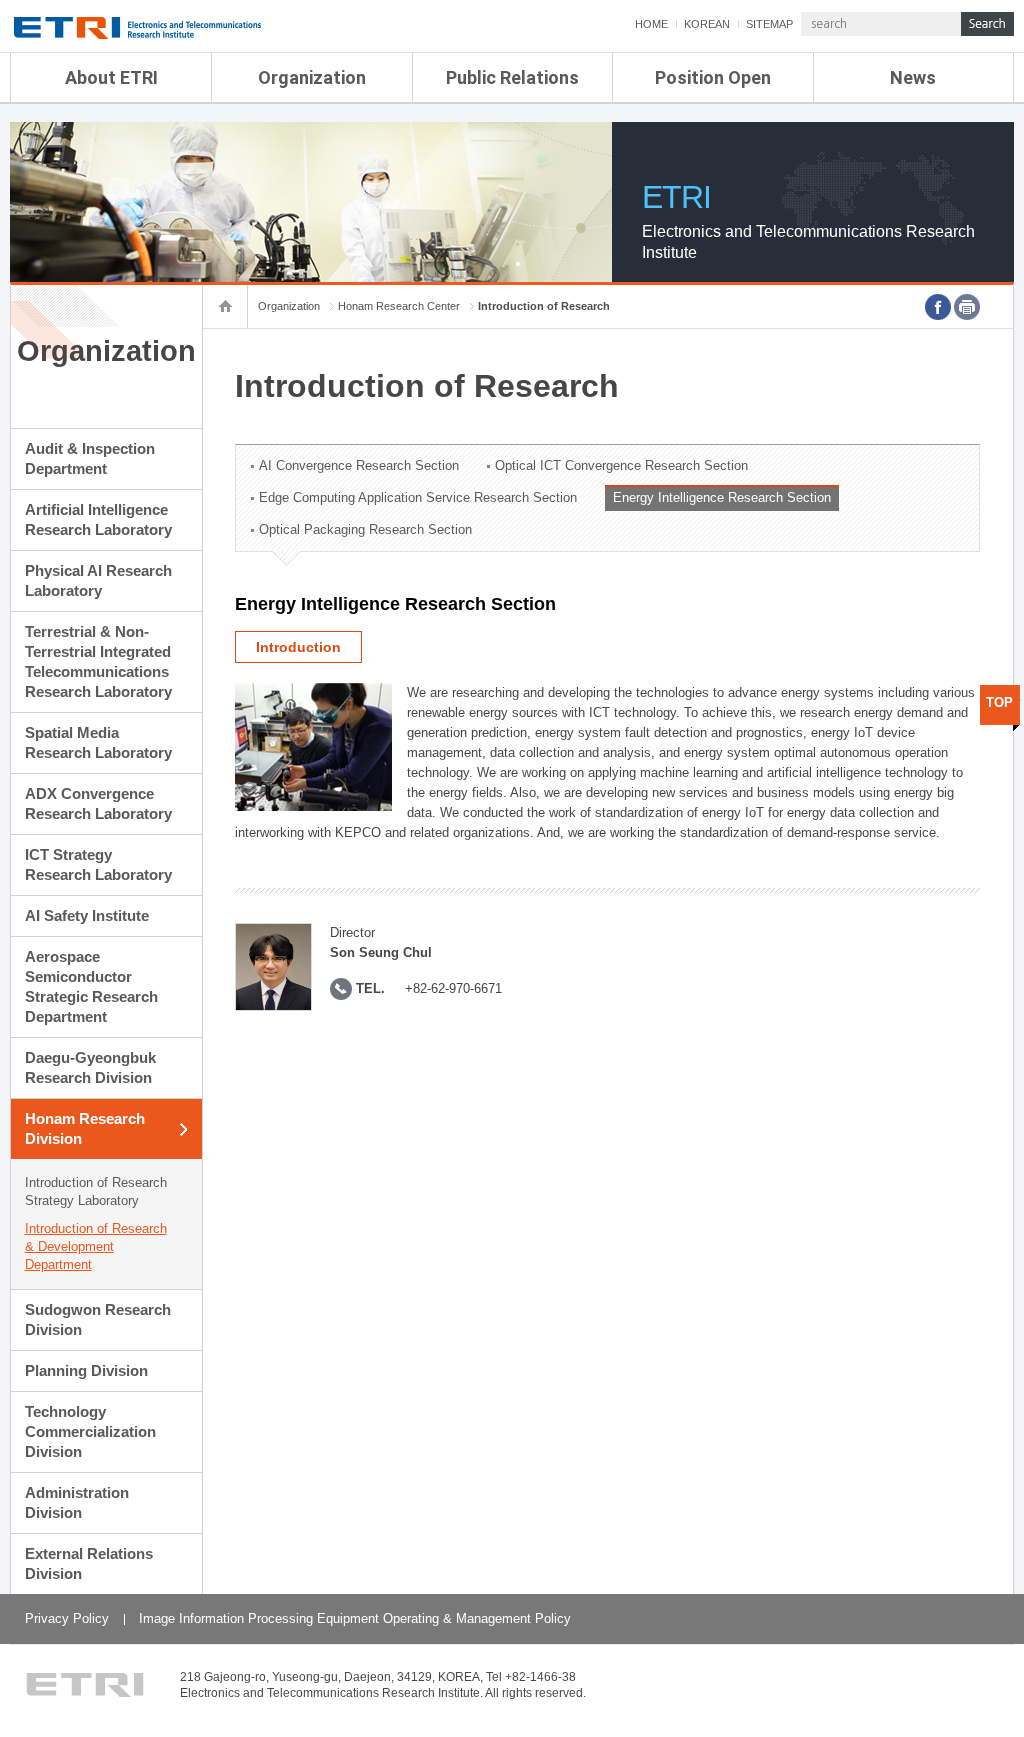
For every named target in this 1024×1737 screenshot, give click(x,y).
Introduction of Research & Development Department (96, 1246)
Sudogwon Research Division (98, 1319)
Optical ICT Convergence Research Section (621, 465)
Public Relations (512, 77)
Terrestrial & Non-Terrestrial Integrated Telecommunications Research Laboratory (98, 661)
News (913, 77)
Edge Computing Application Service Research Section (418, 497)
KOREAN (707, 24)
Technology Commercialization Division (90, 1431)
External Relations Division (89, 1563)
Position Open (713, 77)
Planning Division (86, 1370)
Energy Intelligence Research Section (722, 497)
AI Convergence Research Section (359, 465)
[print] (967, 307)
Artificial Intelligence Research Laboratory (98, 519)
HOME (651, 24)
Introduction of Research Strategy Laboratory (96, 1191)
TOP (999, 702)
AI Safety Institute (87, 915)
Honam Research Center (399, 306)
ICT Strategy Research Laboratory (98, 864)
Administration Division (77, 1502)
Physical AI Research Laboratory (98, 580)
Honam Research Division (85, 1128)
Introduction (298, 647)
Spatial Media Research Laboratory (98, 742)
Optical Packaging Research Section (365, 529)
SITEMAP (769, 24)
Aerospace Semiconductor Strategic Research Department (91, 986)
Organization (312, 77)
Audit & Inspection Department (90, 458)
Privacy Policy (67, 1618)
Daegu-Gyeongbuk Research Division (90, 1067)
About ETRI (111, 77)
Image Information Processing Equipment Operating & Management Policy (355, 1618)
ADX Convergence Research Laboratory (98, 803)
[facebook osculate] (938, 307)
